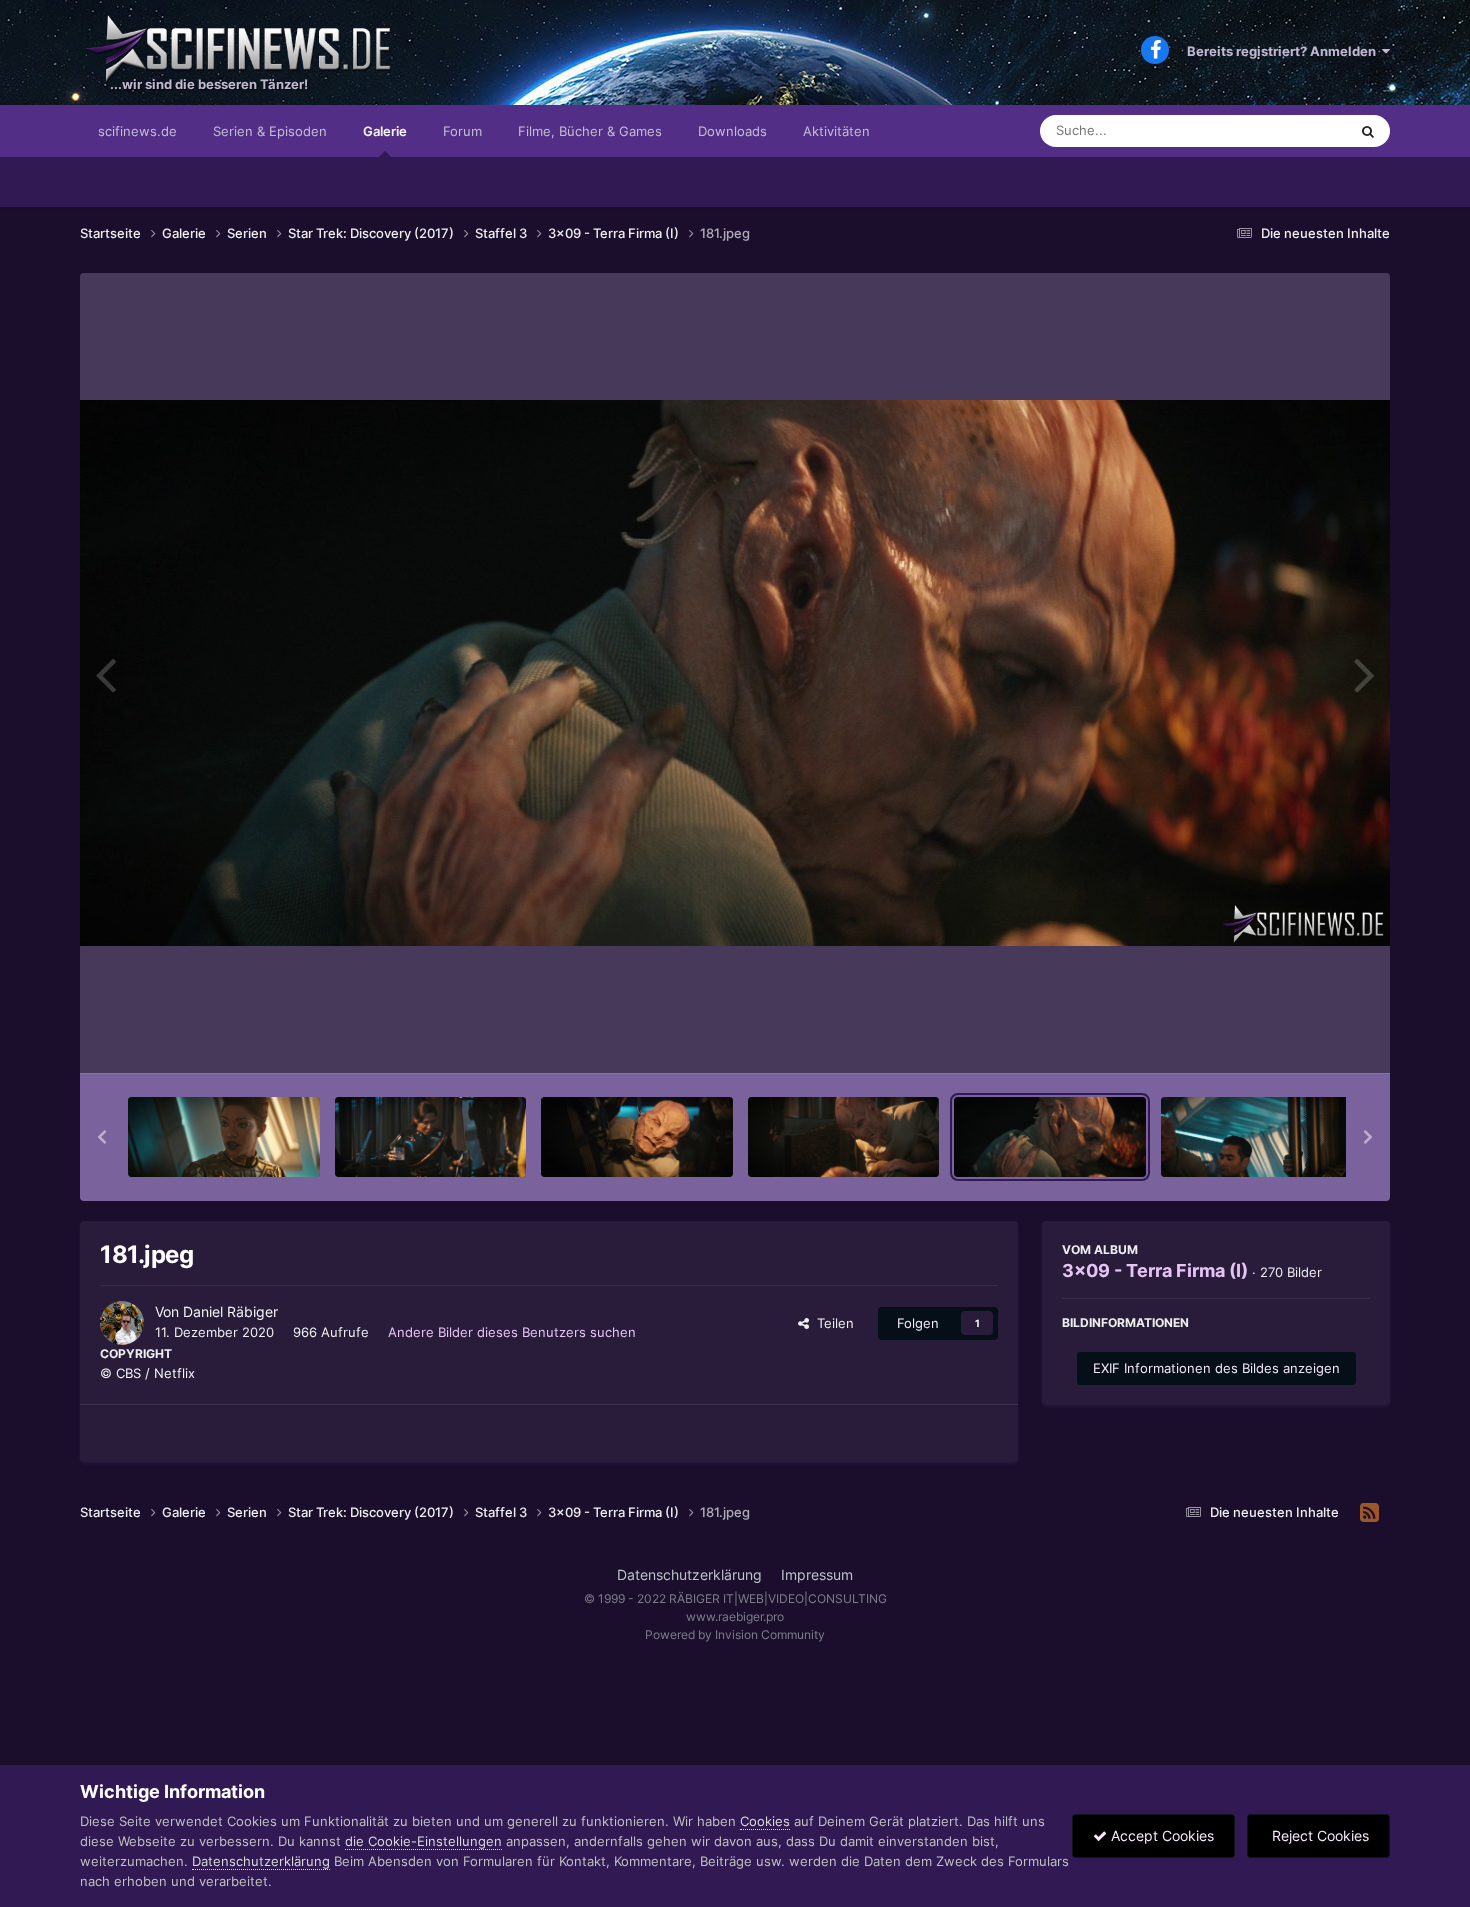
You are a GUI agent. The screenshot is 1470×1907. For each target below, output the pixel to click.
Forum (462, 131)
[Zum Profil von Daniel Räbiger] (122, 1323)
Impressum (817, 1574)
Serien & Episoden (270, 131)
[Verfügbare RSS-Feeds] (1369, 1513)
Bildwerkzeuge (1299, 1037)
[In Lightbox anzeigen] (735, 673)
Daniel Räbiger (230, 1311)
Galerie (385, 131)
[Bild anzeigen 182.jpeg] (1257, 1137)
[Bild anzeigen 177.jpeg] (224, 1137)
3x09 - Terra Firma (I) (1155, 1270)
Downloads (732, 131)
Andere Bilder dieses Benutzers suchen (512, 1332)
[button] (102, 1137)
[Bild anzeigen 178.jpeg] (431, 1137)
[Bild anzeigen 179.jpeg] (637, 1137)
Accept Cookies (1160, 1835)
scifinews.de (137, 131)
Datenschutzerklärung (689, 1574)
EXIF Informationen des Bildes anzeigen (1216, 1368)
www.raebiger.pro (735, 1616)
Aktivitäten (836, 131)
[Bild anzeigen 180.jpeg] (844, 1137)
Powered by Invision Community (735, 1634)
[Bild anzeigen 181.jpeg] (1050, 1137)
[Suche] (1368, 131)
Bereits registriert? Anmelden (1284, 51)
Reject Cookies (1318, 1835)
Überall (1299, 130)
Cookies (765, 1821)
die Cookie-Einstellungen (423, 1841)
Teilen (831, 1323)
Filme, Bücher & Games (590, 131)
